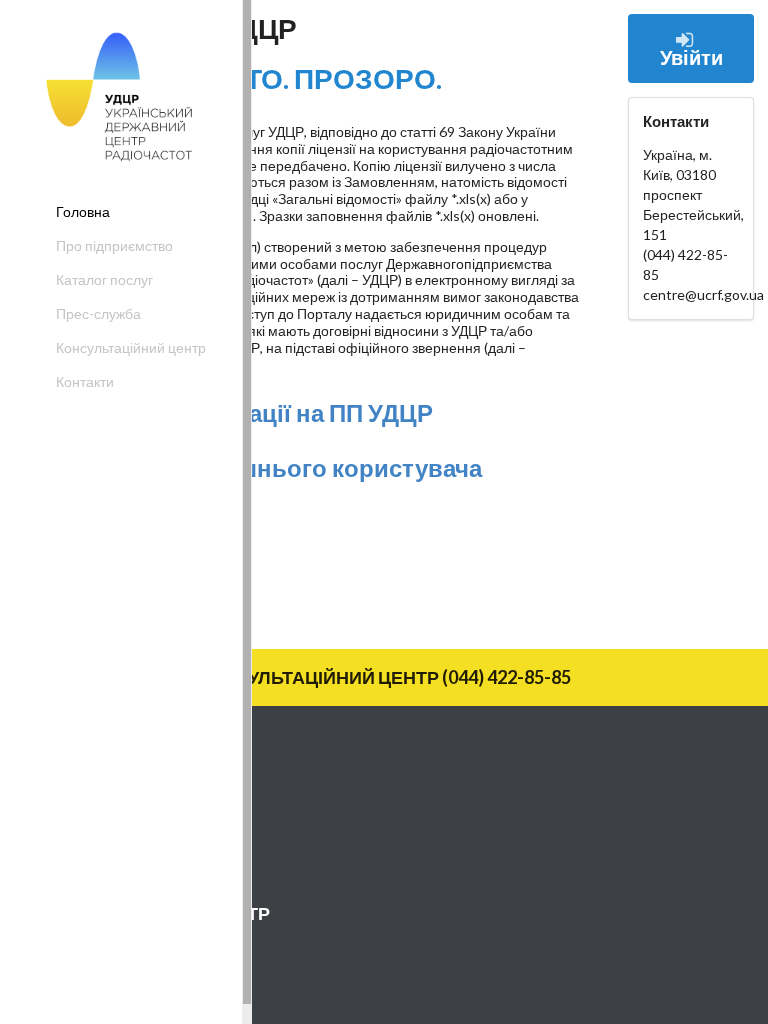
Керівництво (67, 829)
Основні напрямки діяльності (122, 796)
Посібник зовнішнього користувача (271, 467)
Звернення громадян (96, 1000)
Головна (83, 211)
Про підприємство (114, 245)
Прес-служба (98, 313)
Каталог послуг (104, 279)
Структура (61, 862)
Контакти (85, 381)
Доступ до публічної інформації (129, 967)
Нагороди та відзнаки (96, 895)
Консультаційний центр (131, 347)
